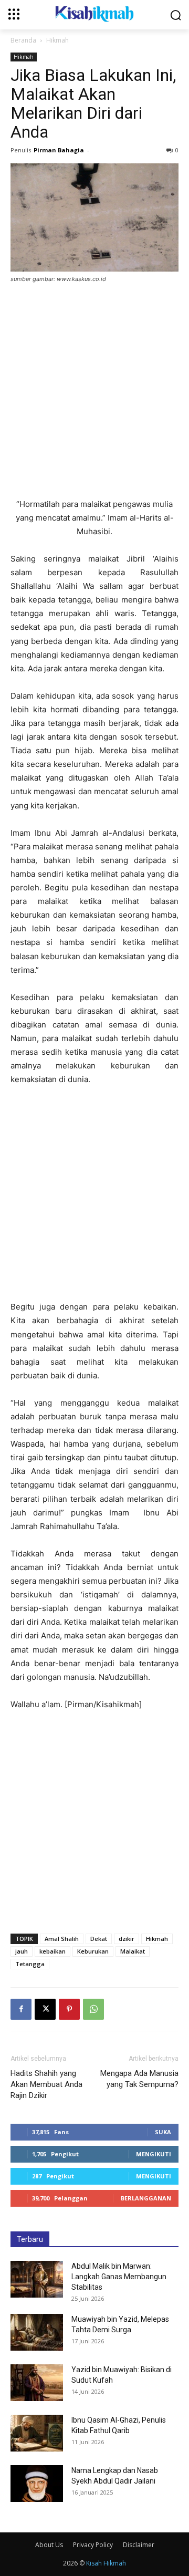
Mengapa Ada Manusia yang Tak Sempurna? (139, 2079)
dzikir (127, 1939)
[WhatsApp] (93, 2009)
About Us (49, 2545)
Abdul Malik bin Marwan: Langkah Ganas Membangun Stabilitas (119, 2277)
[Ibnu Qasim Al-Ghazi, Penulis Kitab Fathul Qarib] (37, 2433)
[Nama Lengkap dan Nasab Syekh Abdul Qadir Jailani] (37, 2484)
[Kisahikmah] (94, 14)
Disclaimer (139, 2545)
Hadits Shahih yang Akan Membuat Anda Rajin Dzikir (46, 2084)
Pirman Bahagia (59, 150)
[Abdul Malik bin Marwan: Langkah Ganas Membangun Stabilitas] (37, 2279)
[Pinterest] (69, 2009)
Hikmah (57, 40)
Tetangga (30, 1964)
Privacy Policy (93, 2545)
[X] (45, 2009)
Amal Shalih (62, 1939)
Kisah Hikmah (106, 2563)
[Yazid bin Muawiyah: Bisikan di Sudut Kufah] (37, 2383)
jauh (22, 1951)
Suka (163, 2132)
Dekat (99, 1939)
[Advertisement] (94, 392)
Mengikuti (154, 2154)
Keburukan (93, 1951)
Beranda (23, 40)
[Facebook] (21, 2009)
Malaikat (133, 1951)
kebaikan (52, 1951)
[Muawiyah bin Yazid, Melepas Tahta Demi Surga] (37, 2332)
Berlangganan (146, 2198)
